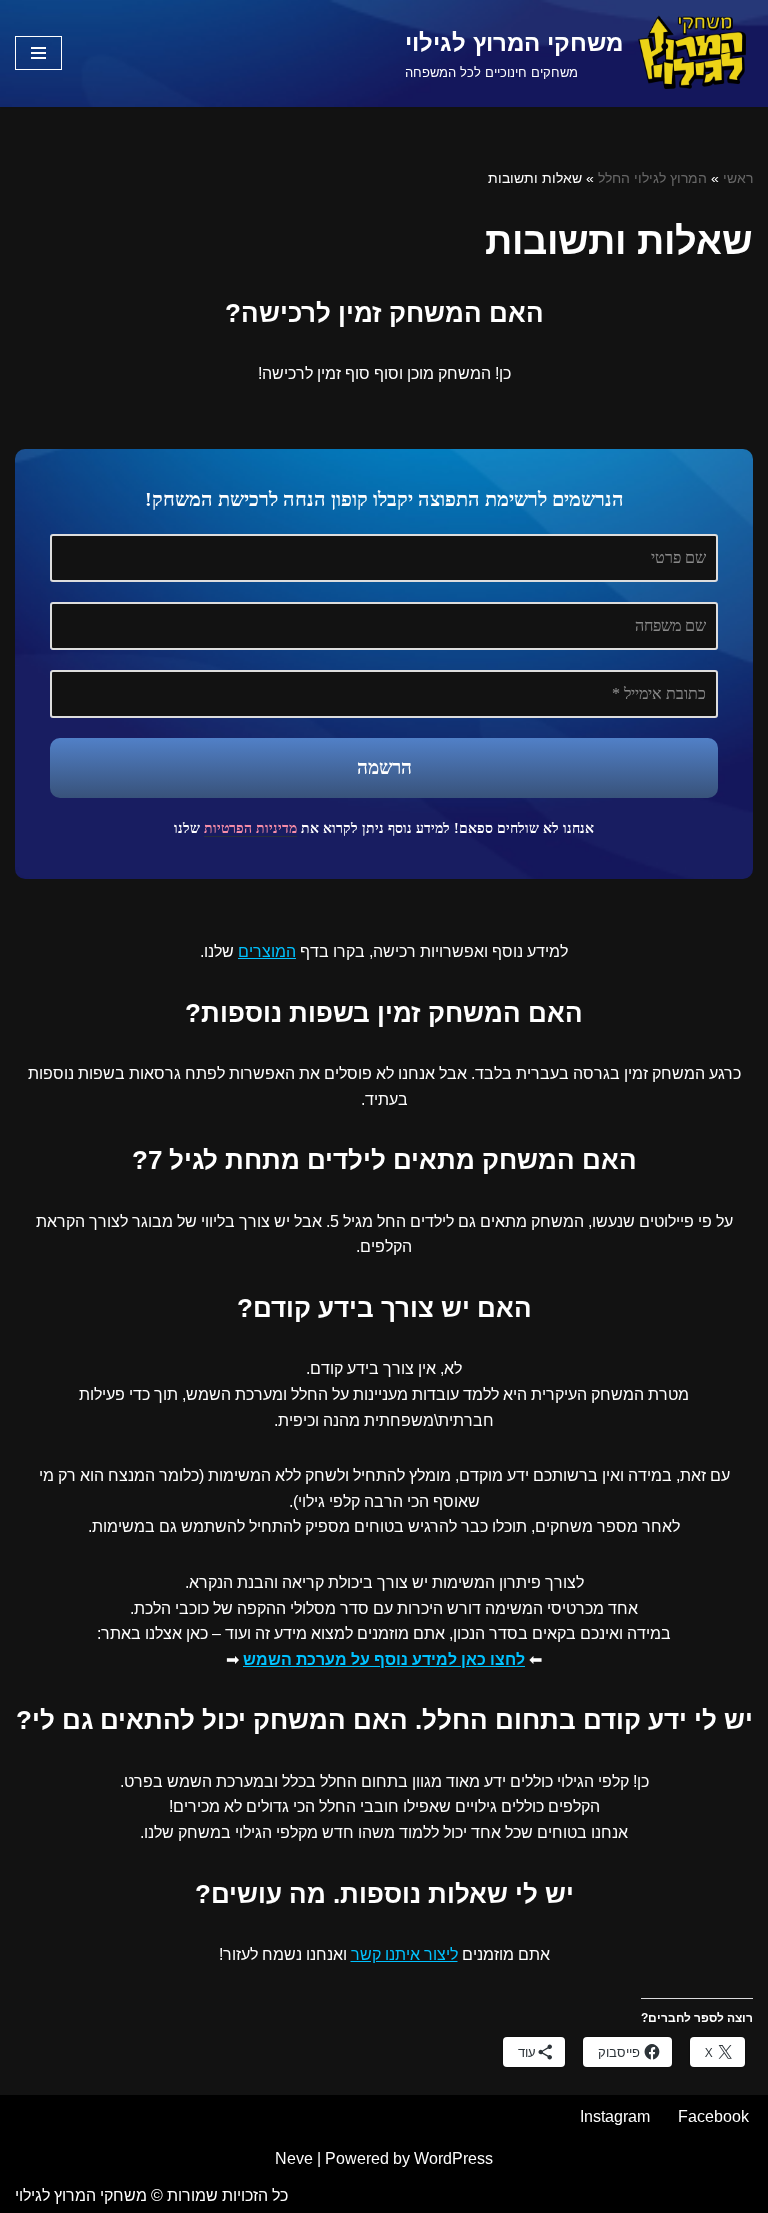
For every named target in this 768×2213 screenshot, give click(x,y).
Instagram (615, 2116)
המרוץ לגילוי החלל (652, 178)
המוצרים (267, 951)
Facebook (713, 2116)
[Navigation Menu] (38, 53)
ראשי (738, 178)
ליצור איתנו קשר (404, 1954)
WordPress (453, 2158)
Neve (294, 2158)
